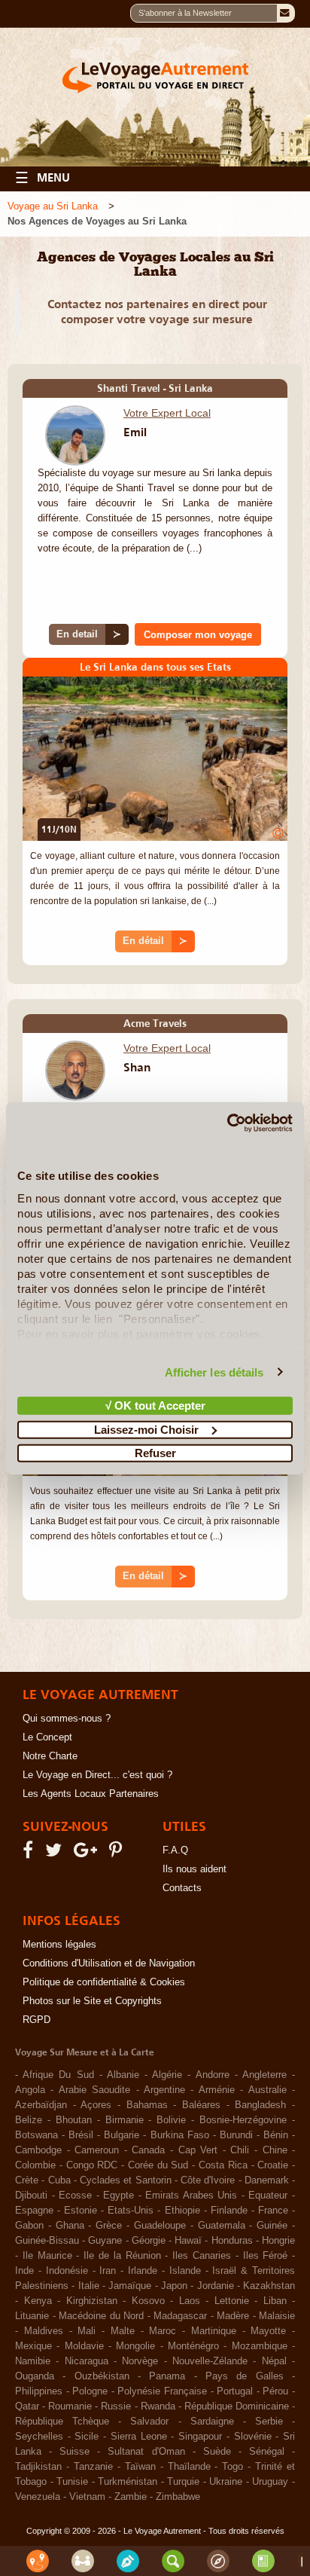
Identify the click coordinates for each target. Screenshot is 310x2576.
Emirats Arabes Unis (191, 2196)
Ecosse (75, 2196)
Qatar (27, 2406)
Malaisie (277, 2316)
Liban (275, 2301)
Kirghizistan (92, 2301)
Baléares (201, 2105)
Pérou (275, 2391)
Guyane (105, 2241)
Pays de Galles (245, 2376)
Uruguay (270, 2482)
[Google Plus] (88, 1853)
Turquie (183, 2482)
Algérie (167, 2075)
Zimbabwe (178, 2497)
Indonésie (67, 2271)
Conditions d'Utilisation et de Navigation (109, 1963)
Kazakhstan (269, 2286)
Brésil (81, 2135)
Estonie (81, 2211)
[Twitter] (56, 1853)
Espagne (34, 2211)
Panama (167, 2376)
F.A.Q (175, 1850)
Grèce (109, 2226)
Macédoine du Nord (101, 2316)
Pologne (90, 2391)
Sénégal (267, 2452)
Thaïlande (189, 2467)
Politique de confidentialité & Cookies (104, 1982)
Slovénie (253, 2437)
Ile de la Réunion (122, 2256)
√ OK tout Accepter (155, 1406)
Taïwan (140, 2467)
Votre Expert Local (167, 413)
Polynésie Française (162, 2391)
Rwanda (158, 2406)
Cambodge (38, 2150)
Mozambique (260, 2346)
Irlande (143, 2271)
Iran (108, 2271)
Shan (137, 1067)
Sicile (87, 2437)
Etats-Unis (131, 2211)
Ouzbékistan (102, 2376)
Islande (185, 2271)
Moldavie (84, 2346)
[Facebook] (30, 1853)
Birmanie (125, 2120)
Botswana (36, 2135)
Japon (174, 2286)
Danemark (267, 2180)
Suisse (74, 2452)
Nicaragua (87, 2361)
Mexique (33, 2346)
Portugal (235, 2391)
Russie (116, 2406)
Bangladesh (260, 2105)
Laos (190, 2301)
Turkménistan (128, 2482)
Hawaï (188, 2241)
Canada (148, 2150)
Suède (217, 2452)
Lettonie (232, 2301)
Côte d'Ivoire (208, 2180)
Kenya (38, 2301)
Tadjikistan (38, 2467)
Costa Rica (223, 2165)
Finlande (229, 2211)
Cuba (59, 2180)
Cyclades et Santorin (126, 2180)
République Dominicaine (237, 2406)
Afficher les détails (214, 1372)
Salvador (149, 2422)
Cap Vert (198, 2150)
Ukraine (226, 2482)
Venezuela (38, 2497)
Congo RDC (92, 2165)
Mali (87, 2331)
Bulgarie (122, 2135)
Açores (96, 2105)
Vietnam (87, 2497)
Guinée (272, 2226)
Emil (135, 432)
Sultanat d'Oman (146, 2452)
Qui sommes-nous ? (67, 1719)
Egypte (119, 2196)
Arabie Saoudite (94, 2090)
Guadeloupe (160, 2226)
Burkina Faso (180, 2135)
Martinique (214, 2331)
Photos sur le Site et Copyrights (92, 2001)
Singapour (200, 2437)
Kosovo (148, 2301)
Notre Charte (50, 1756)
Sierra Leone (139, 2437)
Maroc (163, 2331)
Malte (123, 2331)
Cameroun (97, 2150)
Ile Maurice (47, 2256)
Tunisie (72, 2482)
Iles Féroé (266, 2256)
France (273, 2211)
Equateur (268, 2196)
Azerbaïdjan (41, 2105)
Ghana (70, 2226)
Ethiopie (182, 2211)
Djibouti (31, 2196)
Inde (24, 2271)
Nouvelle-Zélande (210, 2361)
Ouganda (35, 2376)
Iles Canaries (202, 2256)
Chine (275, 2150)
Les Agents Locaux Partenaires (91, 1794)
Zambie (131, 2497)
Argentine (164, 2090)
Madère (233, 2316)
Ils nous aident (195, 1869)
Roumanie (70, 2406)
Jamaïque (130, 2286)
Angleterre (264, 2075)
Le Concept (47, 1737)
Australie (267, 2090)
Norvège (140, 2361)
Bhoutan (74, 2120)
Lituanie (32, 2316)
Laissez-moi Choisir (146, 1429)
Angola (30, 2090)
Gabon (29, 2226)
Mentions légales (59, 1945)
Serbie (269, 2422)
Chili (240, 2150)
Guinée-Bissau (47, 2241)
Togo (232, 2467)
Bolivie (171, 2120)
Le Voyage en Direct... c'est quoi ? (97, 1775)
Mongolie (135, 2346)
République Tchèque (62, 2422)
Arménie (217, 2090)
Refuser (155, 1453)
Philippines (39, 2391)
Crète (27, 2180)
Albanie (123, 2075)
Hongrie (278, 2241)
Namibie (33, 2361)
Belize (29, 2120)
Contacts (182, 1888)
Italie (89, 2286)
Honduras (232, 2241)
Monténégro (193, 2346)
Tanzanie (93, 2467)
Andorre (213, 2075)
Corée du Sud (158, 2165)
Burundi (236, 2135)
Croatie (273, 2165)
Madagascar (180, 2316)
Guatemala (222, 2226)
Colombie (35, 2165)
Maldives (44, 2331)
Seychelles (39, 2437)
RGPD (36, 2020)
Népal (274, 2361)
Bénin (276, 2135)
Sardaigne (212, 2422)
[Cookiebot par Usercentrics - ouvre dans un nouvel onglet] (227, 1123)
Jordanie (216, 2286)
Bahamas (147, 2105)
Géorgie (149, 2241)
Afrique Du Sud (58, 2075)
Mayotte (268, 2331)
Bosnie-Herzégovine (243, 2120)
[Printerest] (118, 1853)
